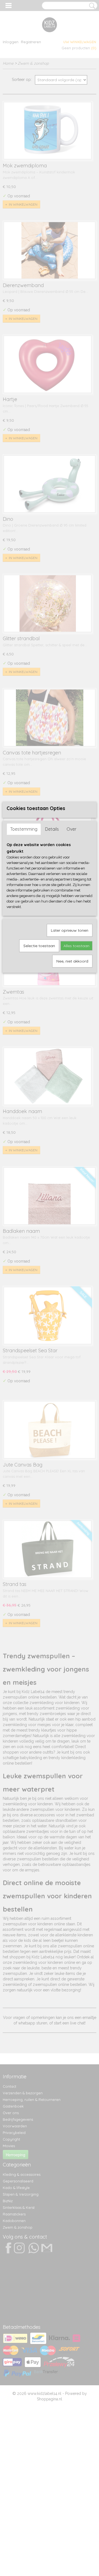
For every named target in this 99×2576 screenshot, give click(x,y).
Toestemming (24, 829)
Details (52, 829)
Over (71, 829)
